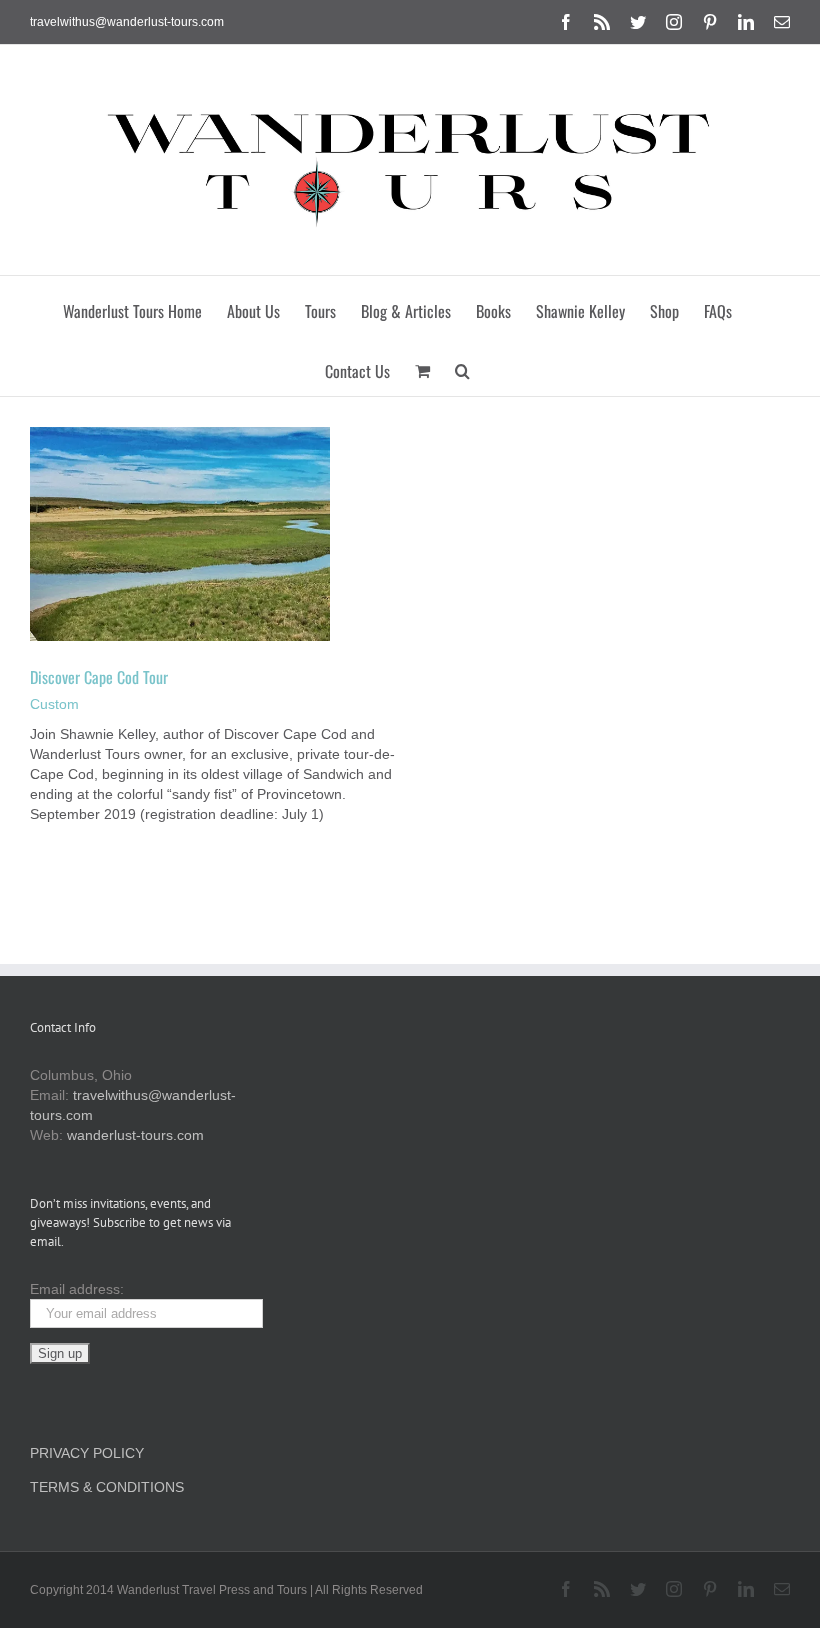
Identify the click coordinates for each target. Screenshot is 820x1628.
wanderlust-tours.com (135, 1135)
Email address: (77, 1289)
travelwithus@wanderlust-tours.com (127, 22)
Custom (54, 704)
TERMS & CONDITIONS (107, 1487)
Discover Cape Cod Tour (99, 677)
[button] (462, 366)
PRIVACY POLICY (87, 1453)
